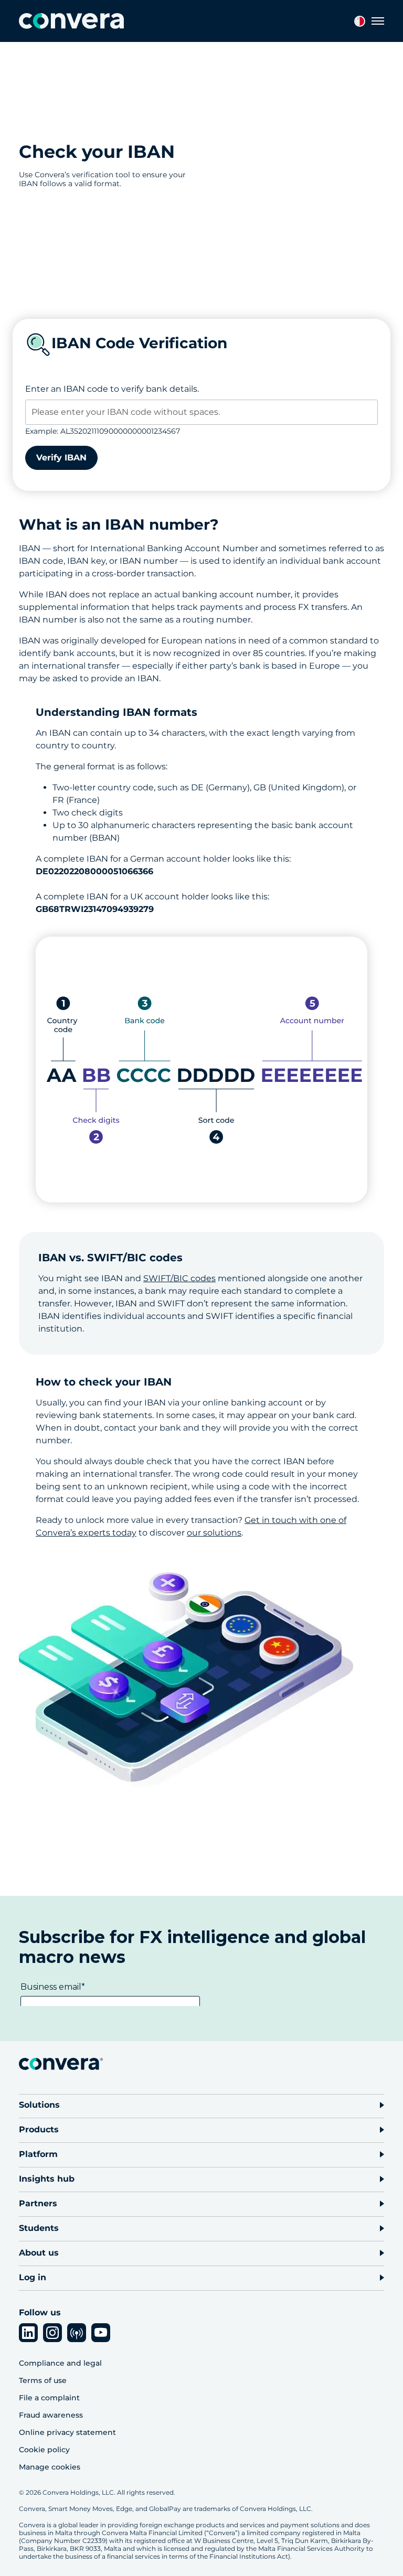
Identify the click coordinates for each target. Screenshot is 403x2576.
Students (39, 2228)
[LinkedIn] (28, 2333)
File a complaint (49, 2398)
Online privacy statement (67, 2432)
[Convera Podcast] (77, 2333)
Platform (38, 2154)
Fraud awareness (51, 2415)
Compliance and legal (60, 2363)
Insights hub (47, 2179)
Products (39, 2129)
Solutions (39, 2105)
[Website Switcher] (360, 21)
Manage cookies (50, 2467)
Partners (38, 2203)
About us (39, 2253)
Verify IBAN (61, 458)
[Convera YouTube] (101, 2333)
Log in (33, 2277)
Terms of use (43, 2380)
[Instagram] (52, 2333)
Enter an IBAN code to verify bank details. (112, 389)
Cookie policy (44, 2450)
